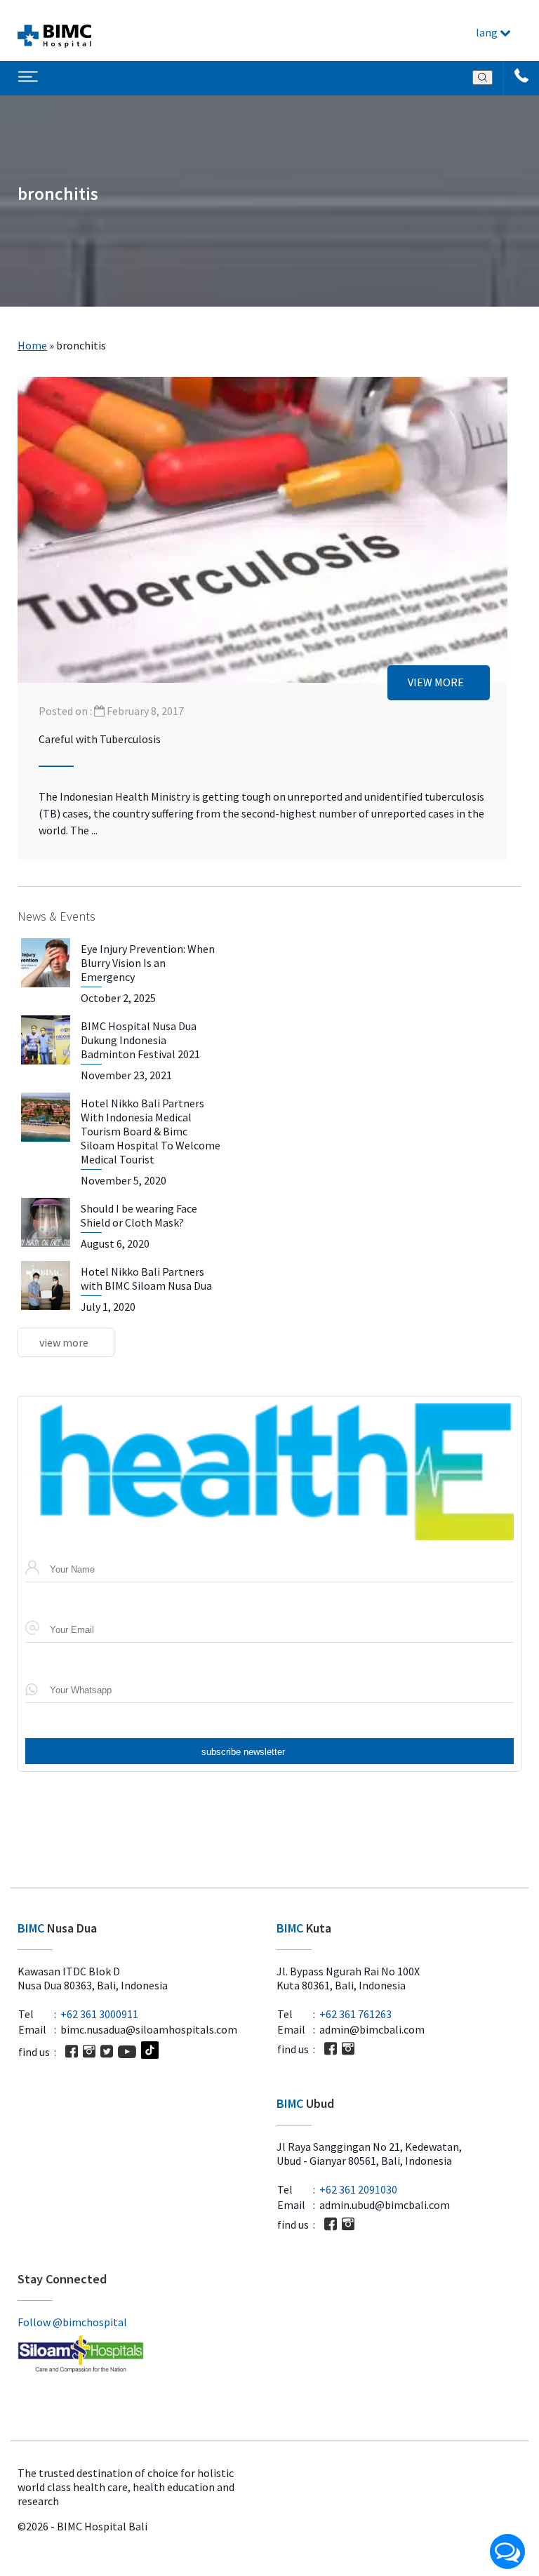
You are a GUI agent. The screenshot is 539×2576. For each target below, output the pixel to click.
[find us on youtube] (127, 2052)
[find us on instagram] (89, 2051)
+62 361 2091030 (358, 2189)
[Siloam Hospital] (140, 2355)
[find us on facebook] (72, 2051)
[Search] (483, 78)
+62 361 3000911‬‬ (99, 2014)
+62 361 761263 (355, 2014)
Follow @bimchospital (72, 2322)
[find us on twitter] (107, 2051)
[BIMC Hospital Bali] (54, 31)
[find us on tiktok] (150, 2051)
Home (32, 345)
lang (488, 32)
